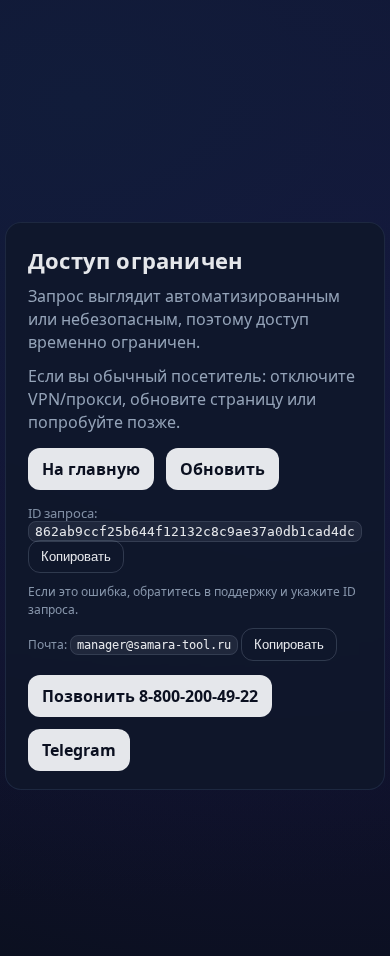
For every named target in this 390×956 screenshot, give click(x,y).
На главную (91, 469)
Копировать (76, 556)
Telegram (79, 750)
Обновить (222, 469)
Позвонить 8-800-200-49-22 (150, 696)
